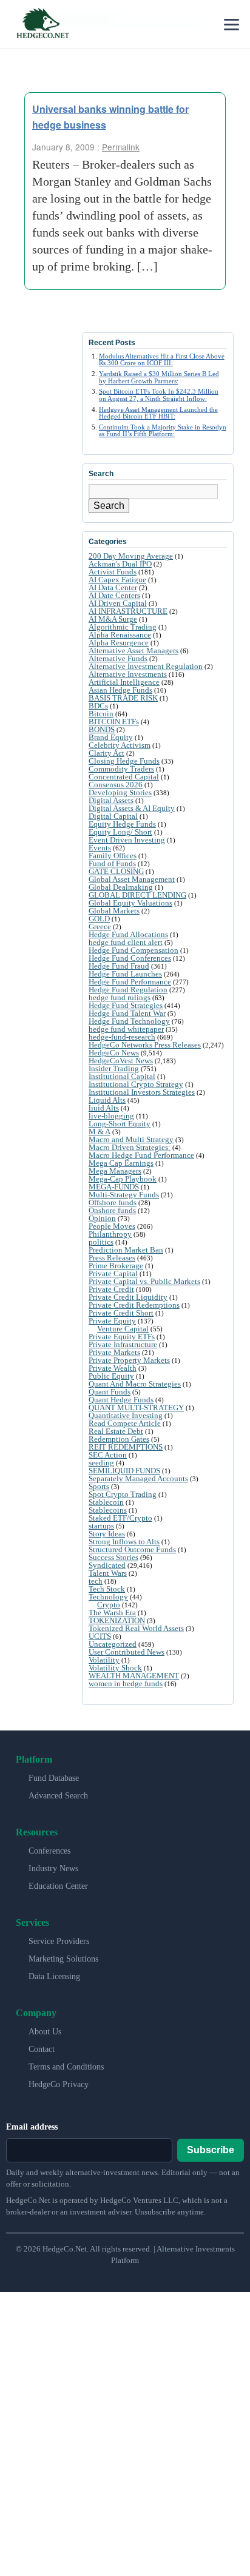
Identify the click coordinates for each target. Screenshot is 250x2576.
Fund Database (54, 1778)
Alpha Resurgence (119, 643)
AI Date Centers (114, 595)
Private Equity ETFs (122, 1337)
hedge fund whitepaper (126, 1029)
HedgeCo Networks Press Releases (145, 1045)
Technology (108, 1597)
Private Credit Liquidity (128, 1297)
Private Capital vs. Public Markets (144, 1281)
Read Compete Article (125, 1423)
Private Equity (112, 1321)
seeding (101, 1463)
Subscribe (211, 2150)
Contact (42, 2049)
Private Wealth (113, 1368)
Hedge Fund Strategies (126, 1005)
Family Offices (113, 856)
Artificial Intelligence (124, 682)
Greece (100, 926)
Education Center (58, 1886)
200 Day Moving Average (131, 556)
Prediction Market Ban (126, 1250)
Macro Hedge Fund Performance (141, 1155)
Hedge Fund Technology (129, 1021)
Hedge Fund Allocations (128, 934)
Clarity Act (106, 753)
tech (96, 1581)
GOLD (99, 919)
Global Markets (114, 911)
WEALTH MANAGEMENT (134, 1676)
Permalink (121, 147)
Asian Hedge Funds (120, 690)
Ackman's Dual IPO (120, 564)
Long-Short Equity (120, 1124)
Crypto (109, 1605)
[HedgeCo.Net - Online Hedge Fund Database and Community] (42, 24)
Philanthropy (110, 1234)
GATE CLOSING (116, 871)
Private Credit (111, 1289)
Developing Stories (120, 792)
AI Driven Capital (118, 603)
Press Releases (112, 1258)
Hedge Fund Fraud (119, 966)
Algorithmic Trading (123, 627)
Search (109, 506)
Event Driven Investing (127, 840)
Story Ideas (107, 1534)
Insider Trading (114, 1068)
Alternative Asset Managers (133, 651)
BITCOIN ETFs (114, 721)
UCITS (100, 1636)
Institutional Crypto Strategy (136, 1084)
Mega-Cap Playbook (123, 1179)
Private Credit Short (121, 1313)
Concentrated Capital (124, 777)
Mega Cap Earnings (121, 1163)
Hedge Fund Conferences (130, 958)
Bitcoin (101, 714)
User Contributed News (127, 1652)
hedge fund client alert (126, 942)
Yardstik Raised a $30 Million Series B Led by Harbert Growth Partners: (159, 377)
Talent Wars (108, 1573)
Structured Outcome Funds (132, 1549)
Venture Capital (123, 1329)
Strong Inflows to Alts (124, 1542)
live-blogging (111, 1116)
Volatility (104, 1660)
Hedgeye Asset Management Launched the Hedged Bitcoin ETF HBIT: (158, 413)
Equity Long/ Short (120, 832)
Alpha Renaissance (120, 635)
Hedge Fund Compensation (133, 950)
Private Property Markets (129, 1360)
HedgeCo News (114, 1053)
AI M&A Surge (113, 619)
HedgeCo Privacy (59, 2084)
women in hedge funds (126, 1683)
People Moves (112, 1226)
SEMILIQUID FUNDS (124, 1471)
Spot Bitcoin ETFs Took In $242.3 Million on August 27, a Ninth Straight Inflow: (159, 395)
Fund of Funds (112, 863)
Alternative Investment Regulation (146, 666)
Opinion (102, 1218)
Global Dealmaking (121, 887)
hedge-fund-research (122, 1037)
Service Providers (59, 1941)
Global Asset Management (132, 879)
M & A (100, 1132)
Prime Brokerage (116, 1266)
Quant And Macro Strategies (135, 1384)
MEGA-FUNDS (114, 1187)
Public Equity (111, 1376)
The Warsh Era (112, 1613)
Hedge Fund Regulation (128, 990)
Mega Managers (115, 1171)
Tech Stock (107, 1589)
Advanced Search (58, 1796)
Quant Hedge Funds (121, 1400)
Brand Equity (111, 737)
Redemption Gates (119, 1439)
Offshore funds (113, 1202)
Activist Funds (113, 572)
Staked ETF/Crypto (120, 1518)
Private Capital (113, 1273)
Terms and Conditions (66, 2067)
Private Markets (114, 1352)
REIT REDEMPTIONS (126, 1447)
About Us (45, 2032)
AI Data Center (113, 587)
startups (101, 1526)
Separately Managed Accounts (138, 1478)
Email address (32, 2127)
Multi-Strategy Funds (124, 1195)
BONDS (102, 729)
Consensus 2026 (116, 785)
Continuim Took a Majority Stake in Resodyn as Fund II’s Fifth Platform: (163, 430)
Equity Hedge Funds (122, 824)
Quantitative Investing (126, 1415)
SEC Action (108, 1455)
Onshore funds (112, 1210)
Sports (99, 1486)
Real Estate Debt (116, 1431)
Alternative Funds (118, 658)
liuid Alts (104, 1108)
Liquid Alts (107, 1100)
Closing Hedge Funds (124, 761)
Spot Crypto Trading (123, 1494)
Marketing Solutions (63, 1959)
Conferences (49, 1851)
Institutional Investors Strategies (142, 1092)
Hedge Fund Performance (130, 982)
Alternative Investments (128, 674)
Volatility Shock (115, 1668)
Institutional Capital (122, 1076)
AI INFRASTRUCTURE (128, 611)
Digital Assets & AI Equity (132, 808)
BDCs (98, 706)
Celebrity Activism (120, 745)
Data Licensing (54, 1976)
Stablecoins (108, 1510)
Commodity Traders (121, 769)
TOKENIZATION (117, 1620)
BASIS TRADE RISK (123, 698)
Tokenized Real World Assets (136, 1628)
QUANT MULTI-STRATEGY (136, 1407)
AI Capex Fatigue (117, 580)
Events (100, 848)
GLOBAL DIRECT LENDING (137, 895)
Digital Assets (111, 800)
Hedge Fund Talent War (127, 1013)
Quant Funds (110, 1392)
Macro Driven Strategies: (130, 1147)
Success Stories (113, 1557)
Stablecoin (106, 1502)
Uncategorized (113, 1644)
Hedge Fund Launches (125, 974)
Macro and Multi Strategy (131, 1139)
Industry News (53, 1868)
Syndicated (107, 1565)
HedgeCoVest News (121, 1061)
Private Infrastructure (123, 1344)
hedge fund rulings (120, 997)
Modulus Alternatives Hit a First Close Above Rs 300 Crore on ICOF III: (162, 359)
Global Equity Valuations (130, 903)
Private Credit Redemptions (134, 1305)
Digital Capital (113, 816)
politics (101, 1242)
